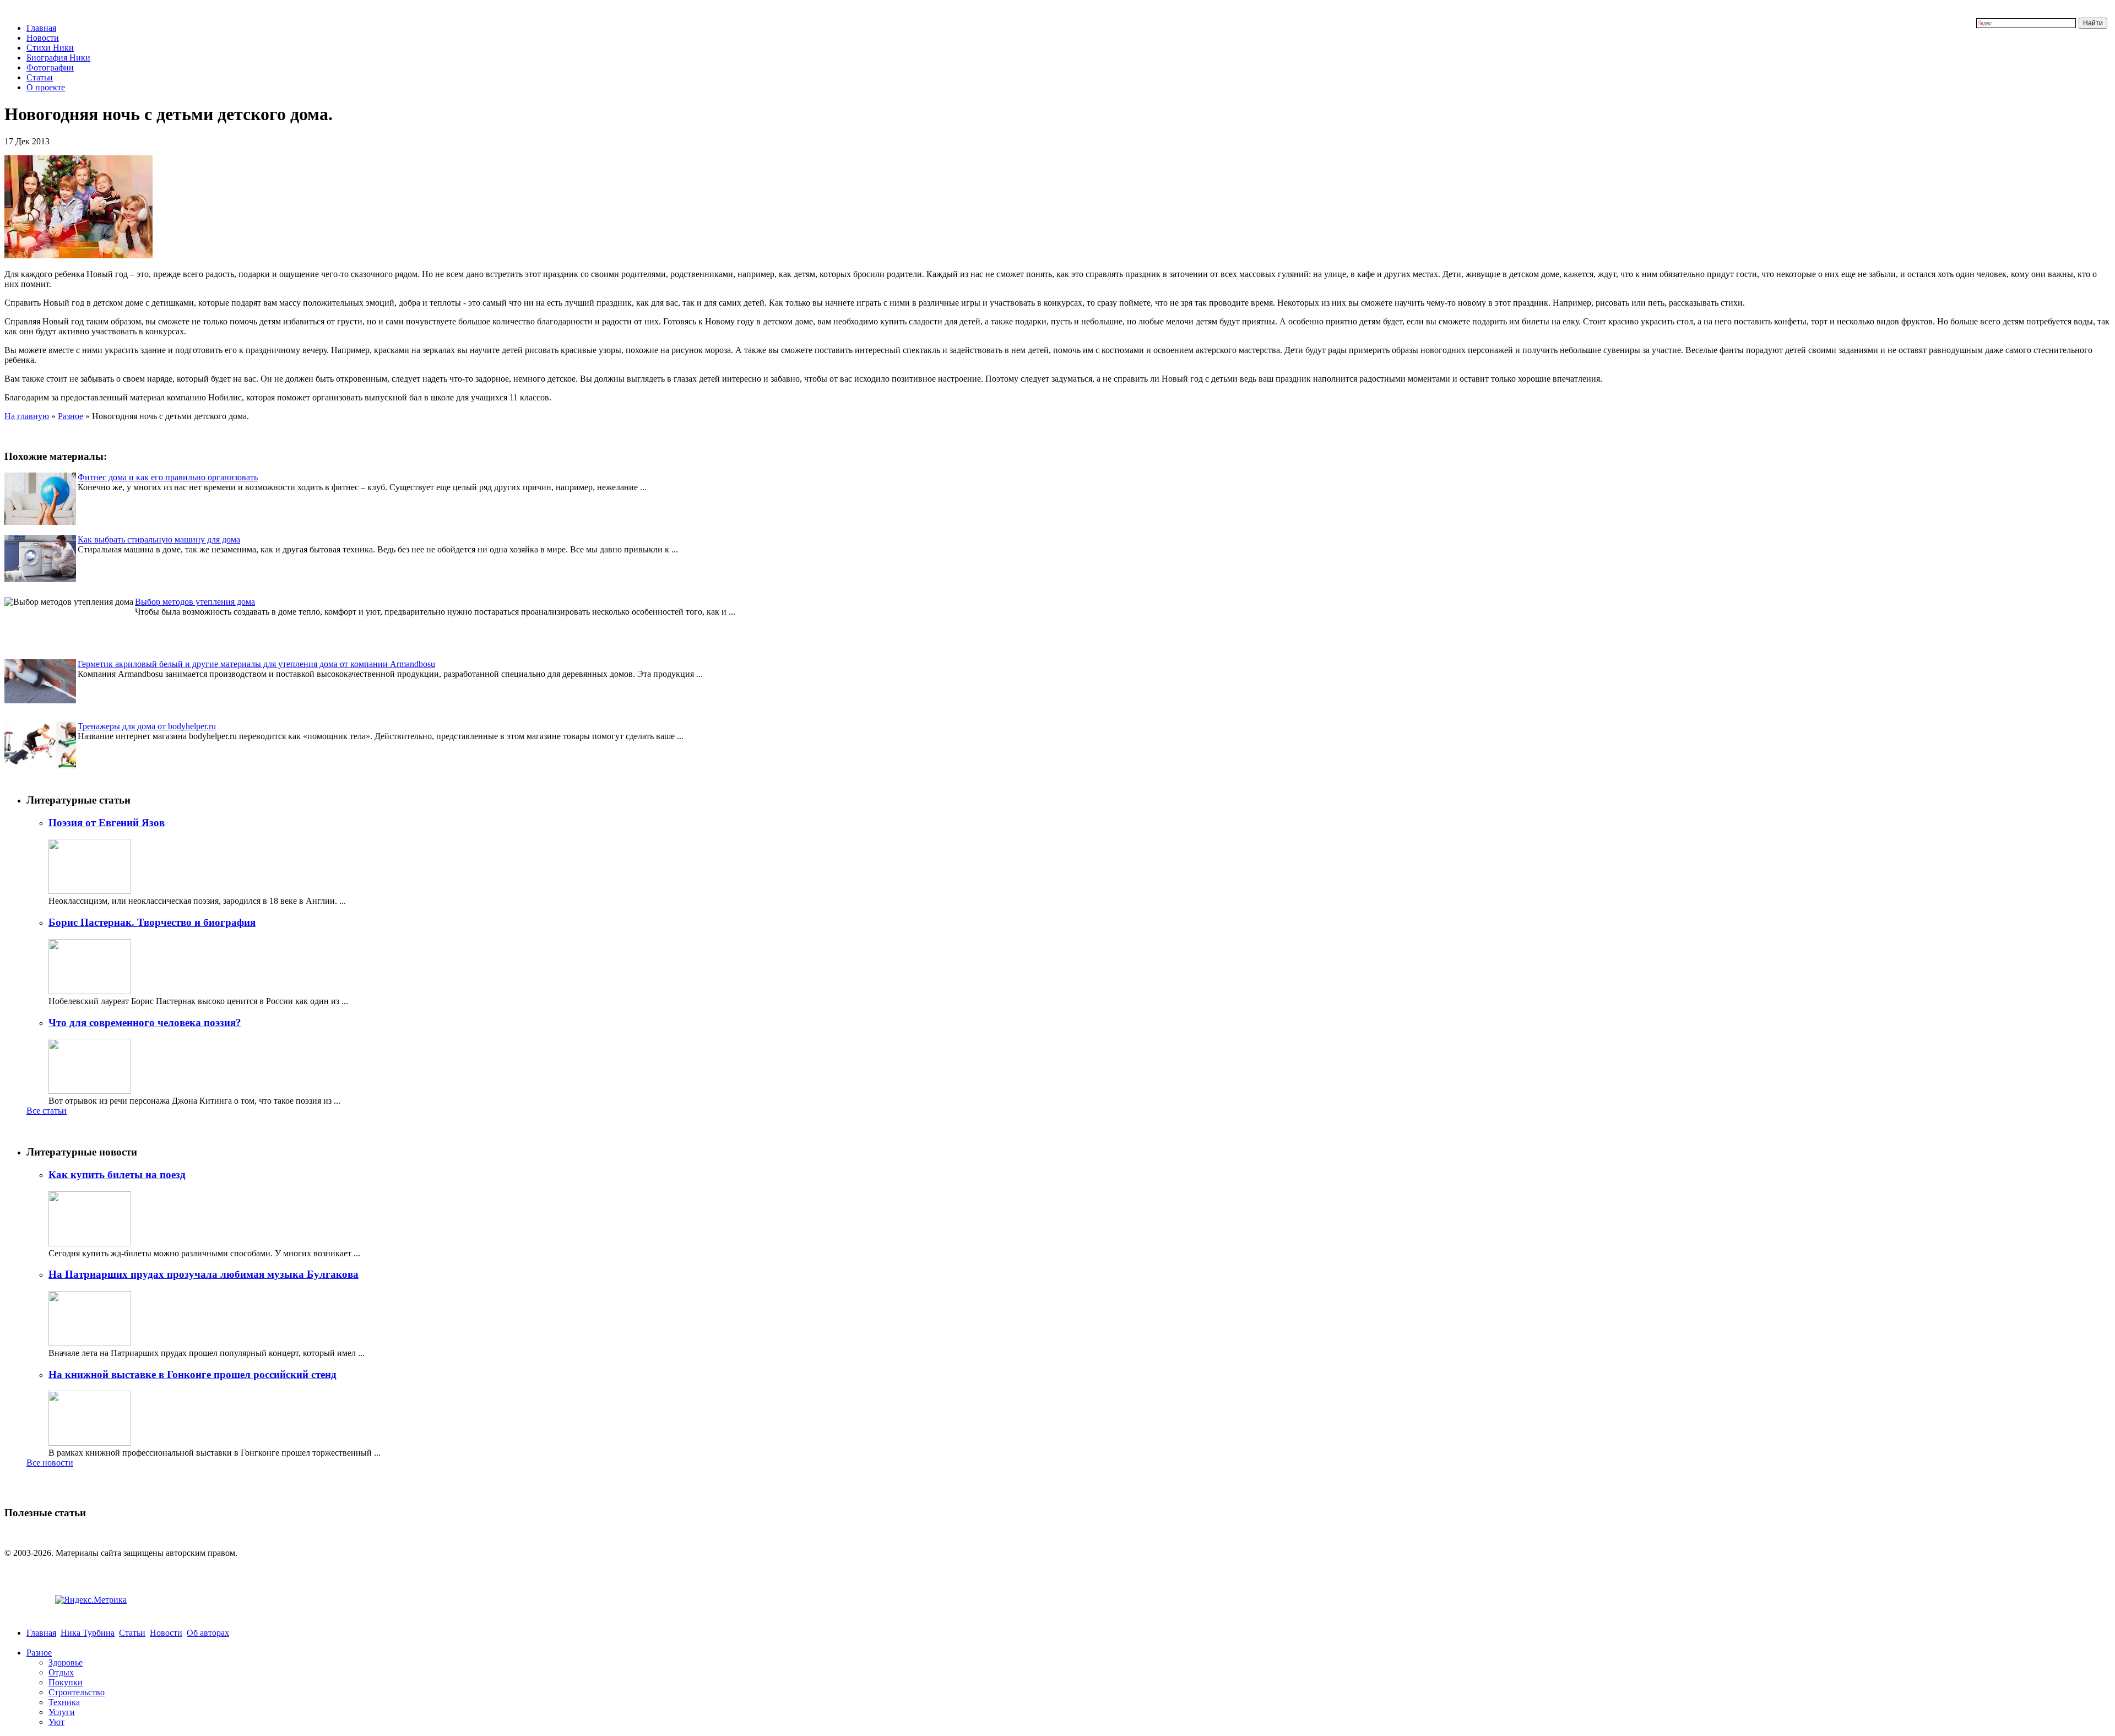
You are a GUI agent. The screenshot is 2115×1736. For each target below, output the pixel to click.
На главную (27, 416)
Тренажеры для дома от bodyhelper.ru (147, 726)
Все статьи (47, 1111)
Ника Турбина (88, 1633)
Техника (64, 1702)
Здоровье (66, 1662)
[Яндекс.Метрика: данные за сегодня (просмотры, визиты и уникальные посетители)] (91, 1600)
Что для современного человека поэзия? (145, 1022)
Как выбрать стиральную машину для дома (159, 539)
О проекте (46, 87)
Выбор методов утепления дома (195, 602)
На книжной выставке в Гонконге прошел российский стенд (192, 1374)
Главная (41, 28)
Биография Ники (58, 58)
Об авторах (208, 1633)
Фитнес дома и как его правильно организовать (168, 477)
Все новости (50, 1463)
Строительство (77, 1692)
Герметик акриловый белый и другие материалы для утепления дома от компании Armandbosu (256, 664)
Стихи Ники (50, 48)
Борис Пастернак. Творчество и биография (152, 922)
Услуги (62, 1712)
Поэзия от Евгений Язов (107, 823)
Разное (70, 416)
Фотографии (50, 67)
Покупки (66, 1682)
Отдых (61, 1672)
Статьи (40, 77)
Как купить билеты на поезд (117, 1174)
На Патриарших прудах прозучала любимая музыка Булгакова (204, 1274)
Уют (56, 1722)
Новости (43, 38)
